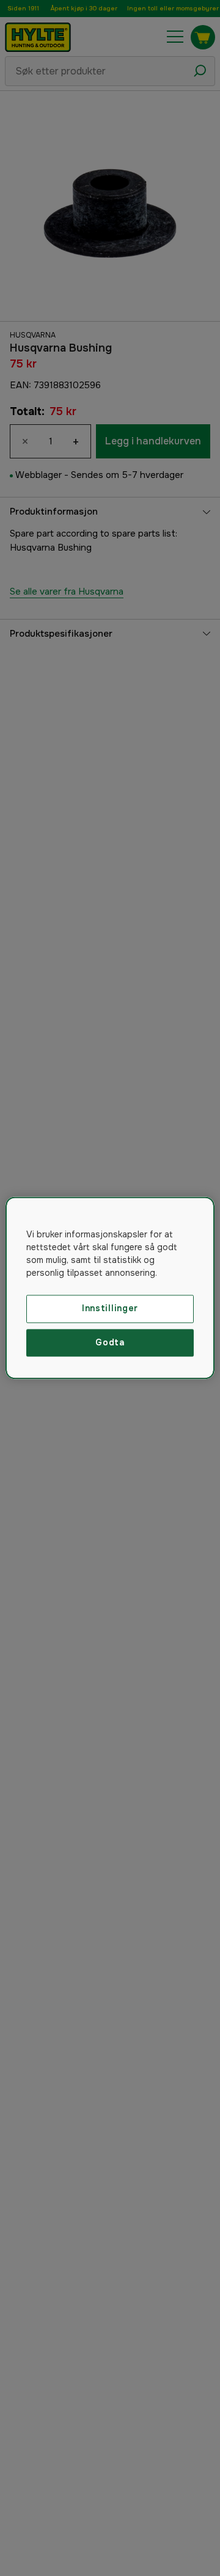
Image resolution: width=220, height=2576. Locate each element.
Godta (110, 1342)
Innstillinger (110, 1308)
